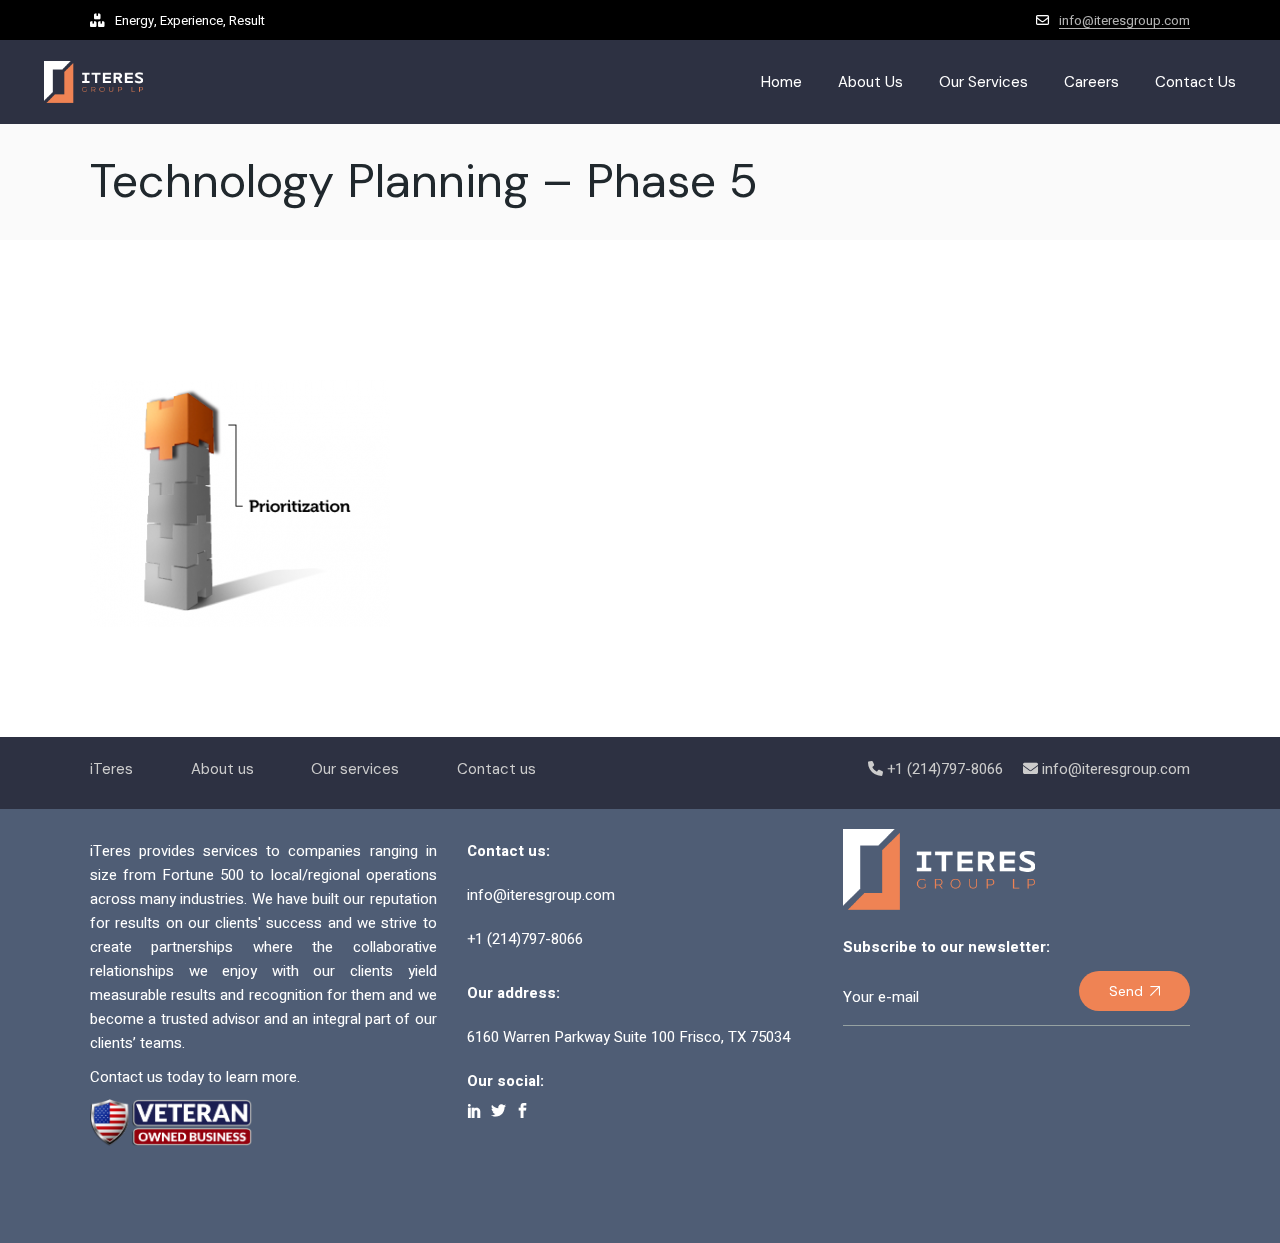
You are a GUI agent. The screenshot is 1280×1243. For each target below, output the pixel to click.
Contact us (496, 769)
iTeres (111, 769)
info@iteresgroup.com (1124, 20)
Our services (355, 769)
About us (222, 769)
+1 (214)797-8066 (945, 769)
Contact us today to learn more (193, 1077)
